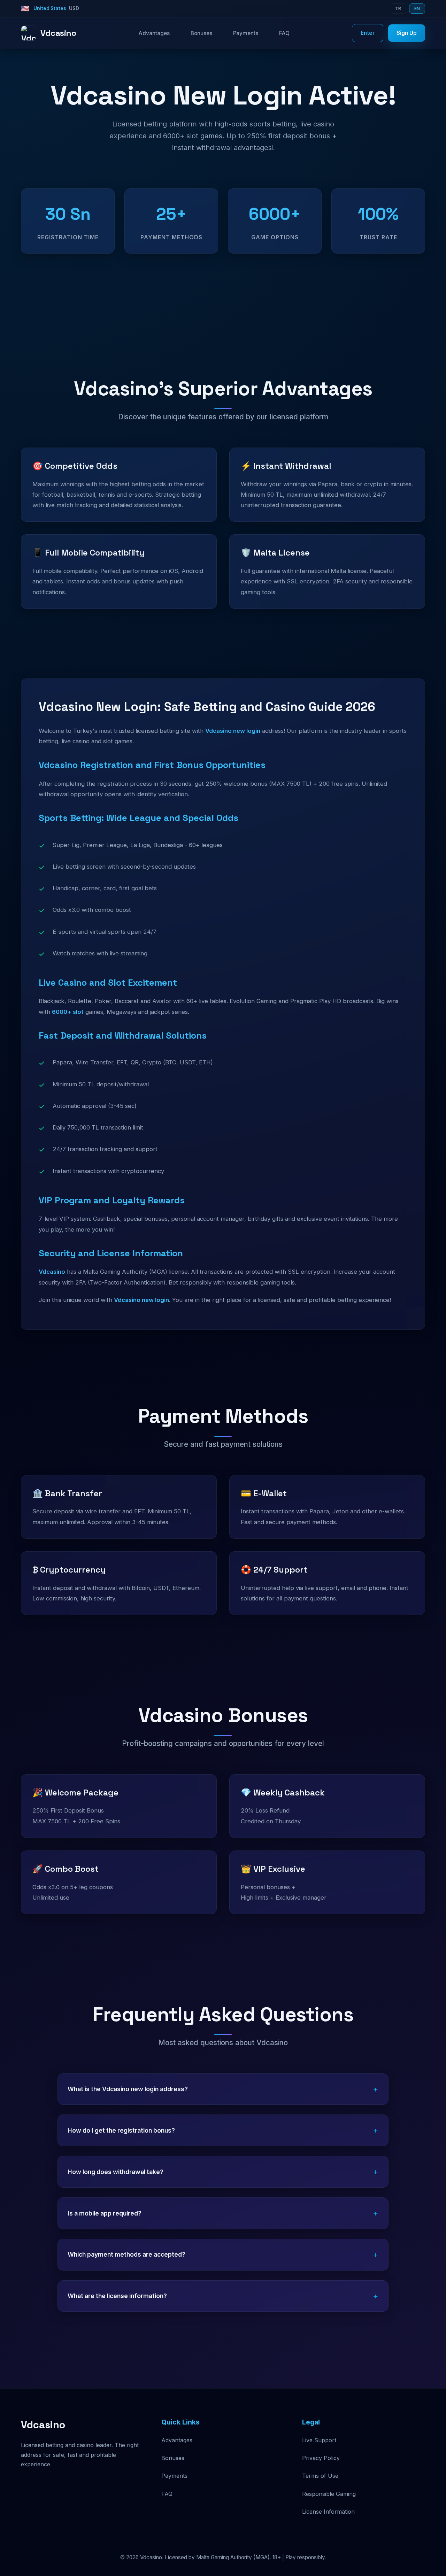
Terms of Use (320, 2476)
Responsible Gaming (329, 2494)
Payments (246, 33)
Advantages (154, 33)
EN (417, 9)
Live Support (319, 2440)
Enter (368, 33)
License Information (328, 2512)
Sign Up (407, 33)
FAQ (284, 33)
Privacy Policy (321, 2458)
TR (398, 9)
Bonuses (201, 33)
